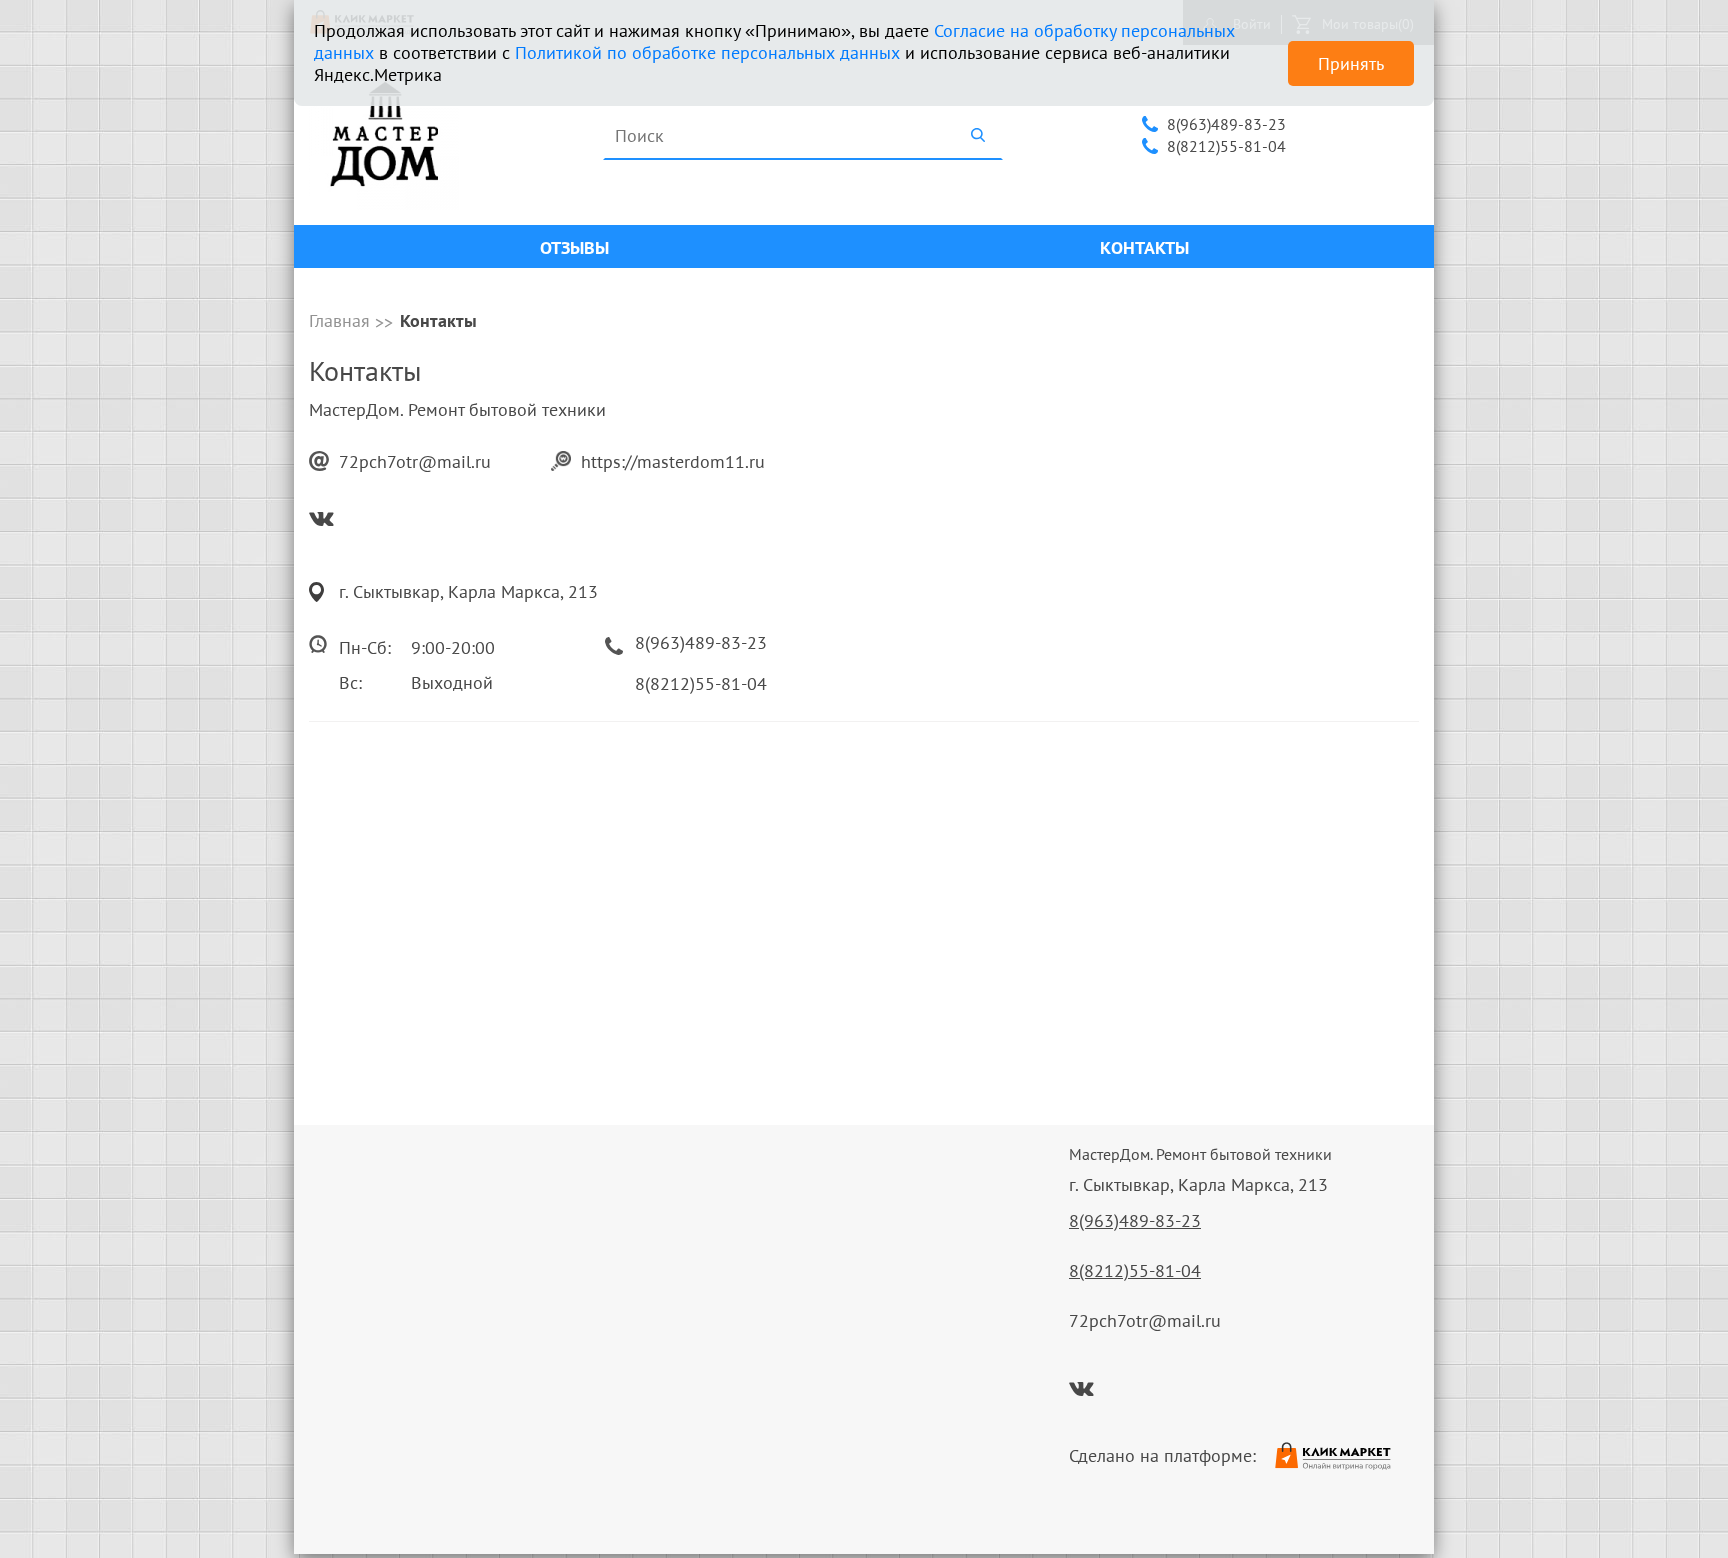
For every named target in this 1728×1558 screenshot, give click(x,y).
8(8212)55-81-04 (1226, 146)
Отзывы (574, 247)
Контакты (1144, 247)
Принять (1351, 63)
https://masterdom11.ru (673, 461)
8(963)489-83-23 (1226, 124)
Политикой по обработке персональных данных (707, 52)
